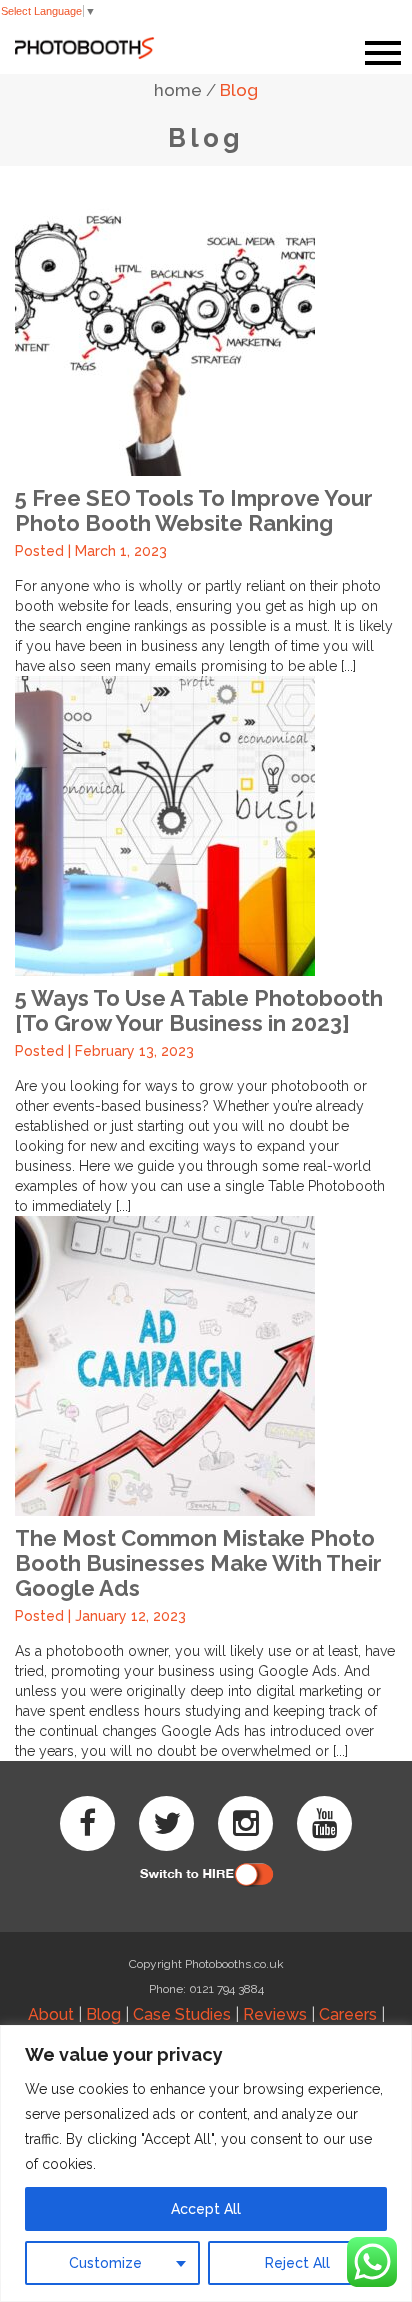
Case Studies (182, 2014)
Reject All (297, 2263)
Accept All (206, 2209)
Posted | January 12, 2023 (100, 1616)
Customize (105, 2263)
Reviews (275, 2014)
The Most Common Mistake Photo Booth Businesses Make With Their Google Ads (198, 1563)
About (51, 2014)
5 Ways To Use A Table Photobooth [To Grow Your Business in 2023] (199, 1010)
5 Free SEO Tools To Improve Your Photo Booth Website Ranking (194, 510)
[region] (206, 2163)
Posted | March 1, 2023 (91, 551)
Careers (348, 2014)
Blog (239, 90)
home (178, 90)
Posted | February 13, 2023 (104, 1051)
